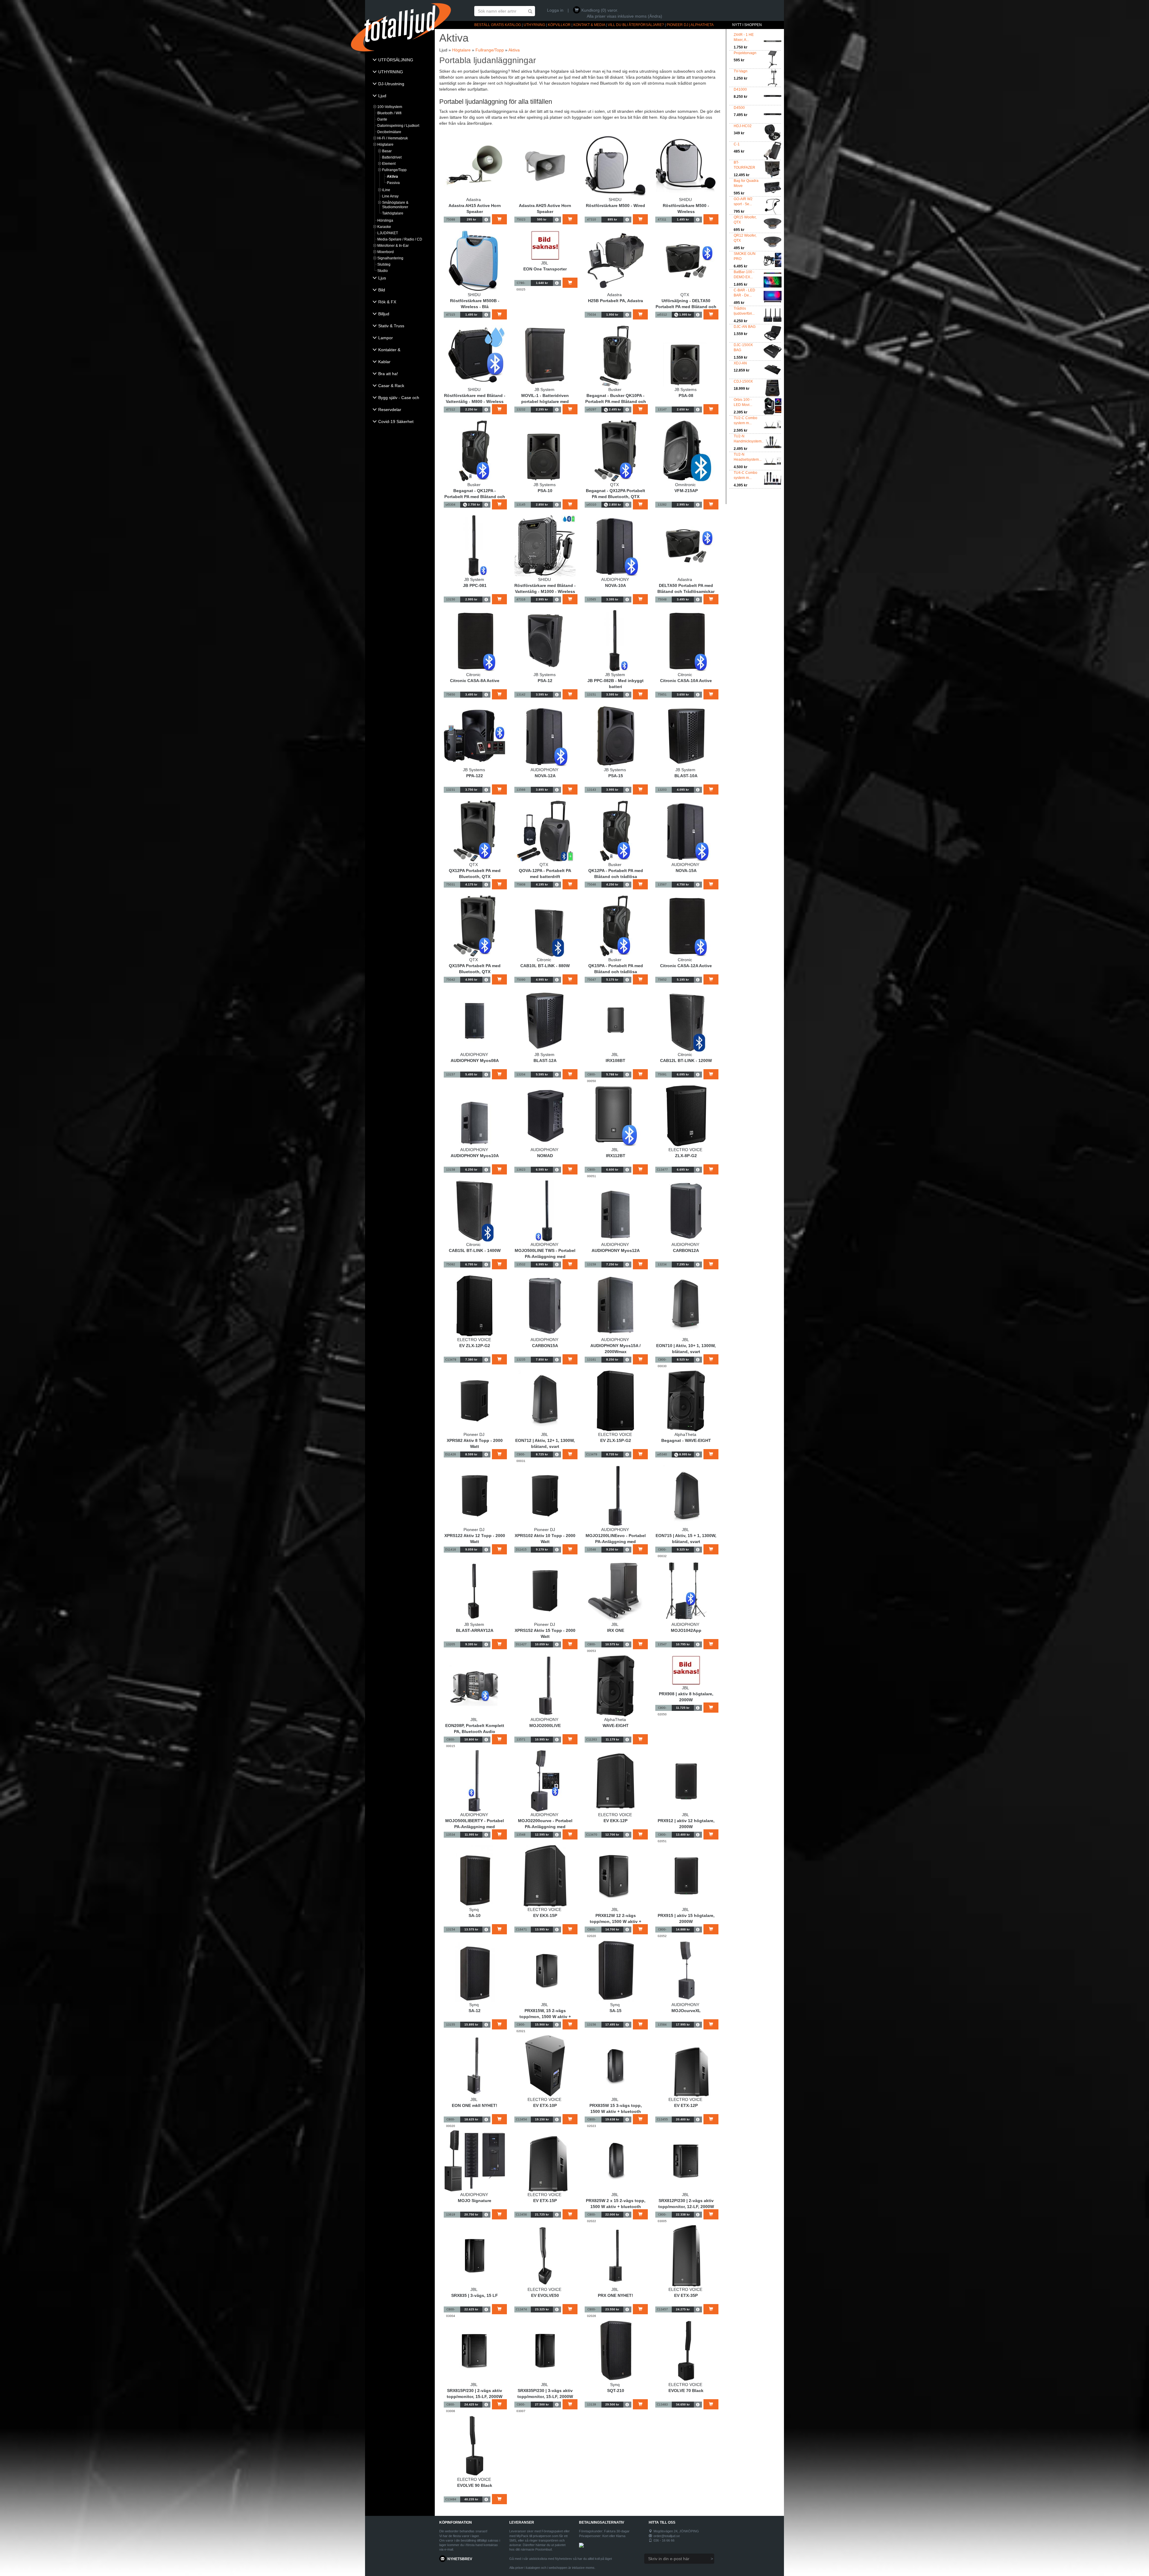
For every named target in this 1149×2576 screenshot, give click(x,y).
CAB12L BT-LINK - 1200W (686, 1060)
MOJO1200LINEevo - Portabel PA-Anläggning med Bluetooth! (616, 1542)
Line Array (390, 196)
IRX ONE (616, 1630)
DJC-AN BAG (745, 327)
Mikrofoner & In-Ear (393, 246)
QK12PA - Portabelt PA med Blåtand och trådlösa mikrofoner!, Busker (616, 877)
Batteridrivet (392, 157)
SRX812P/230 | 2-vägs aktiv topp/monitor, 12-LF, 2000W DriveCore (686, 2207)
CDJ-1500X (743, 381)
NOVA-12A (545, 776)
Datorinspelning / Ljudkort (398, 126)
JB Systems (686, 389)
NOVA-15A (686, 871)
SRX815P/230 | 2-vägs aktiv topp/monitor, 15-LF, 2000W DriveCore (475, 2397)
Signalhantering (390, 258)
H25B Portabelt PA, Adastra (615, 301)
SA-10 (475, 1915)
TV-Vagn (741, 71)
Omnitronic (685, 485)
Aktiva (392, 176)
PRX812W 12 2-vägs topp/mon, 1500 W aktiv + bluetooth (615, 1921)
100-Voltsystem (390, 107)
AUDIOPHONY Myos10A (475, 1156)
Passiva (393, 183)
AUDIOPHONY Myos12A (616, 1250)
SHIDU (615, 200)
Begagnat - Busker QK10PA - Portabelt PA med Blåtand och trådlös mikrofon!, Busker (616, 401)
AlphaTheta (685, 1434)
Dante (382, 119)
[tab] (400, 60)
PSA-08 (686, 395)
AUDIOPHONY (615, 579)
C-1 (737, 144)
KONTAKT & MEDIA (589, 25)
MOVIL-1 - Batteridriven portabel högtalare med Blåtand (545, 401)
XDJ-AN (740, 363)
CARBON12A (686, 1250)
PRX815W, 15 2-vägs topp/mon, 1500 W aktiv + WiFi (545, 2017)
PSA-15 (616, 776)
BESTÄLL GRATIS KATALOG (498, 25)
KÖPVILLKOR (559, 25)
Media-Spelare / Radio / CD (400, 239)
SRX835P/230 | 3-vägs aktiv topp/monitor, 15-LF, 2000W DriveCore (545, 2397)
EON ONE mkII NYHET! (475, 2105)
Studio (383, 271)
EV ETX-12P (686, 2105)
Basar (387, 151)
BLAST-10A (686, 776)
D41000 (740, 89)
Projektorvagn (745, 53)
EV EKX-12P (615, 1821)
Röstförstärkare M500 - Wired (615, 206)
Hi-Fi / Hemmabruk (393, 138)
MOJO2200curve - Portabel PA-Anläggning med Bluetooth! (545, 1827)
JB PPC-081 (475, 585)
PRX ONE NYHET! (615, 2295)
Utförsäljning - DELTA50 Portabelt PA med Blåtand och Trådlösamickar (686, 307)
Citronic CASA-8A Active (475, 681)
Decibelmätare (389, 132)
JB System (544, 389)
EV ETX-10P (545, 2105)
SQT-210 (616, 2391)
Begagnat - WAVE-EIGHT (686, 1440)
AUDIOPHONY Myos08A (475, 1060)
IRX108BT (615, 1060)
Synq (474, 1909)
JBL (545, 263)
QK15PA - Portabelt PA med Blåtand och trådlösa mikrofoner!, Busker (616, 972)
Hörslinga (385, 220)
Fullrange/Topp (394, 170)
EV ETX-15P (545, 2201)
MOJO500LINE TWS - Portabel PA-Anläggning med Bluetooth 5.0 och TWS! (545, 1256)
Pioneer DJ (474, 1434)
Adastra (474, 200)
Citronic (474, 675)
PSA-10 (545, 491)
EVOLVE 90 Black (475, 2485)
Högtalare (385, 144)
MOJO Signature (475, 2201)
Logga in (555, 10)
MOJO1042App (686, 1630)
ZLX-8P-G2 (686, 1156)
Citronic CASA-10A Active (686, 681)
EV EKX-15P (545, 1915)
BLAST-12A (545, 1060)
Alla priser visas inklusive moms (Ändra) (624, 16)
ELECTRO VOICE (685, 1150)
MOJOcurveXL (686, 2011)
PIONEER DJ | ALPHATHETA (690, 25)
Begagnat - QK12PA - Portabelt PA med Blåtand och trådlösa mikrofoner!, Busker (475, 497)
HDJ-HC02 (743, 126)
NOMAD (545, 1156)
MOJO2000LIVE (545, 1726)
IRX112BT (616, 1156)
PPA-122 (475, 776)
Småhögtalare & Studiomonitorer (395, 205)
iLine (386, 190)
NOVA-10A (615, 585)
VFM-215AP (686, 491)
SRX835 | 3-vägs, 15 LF (475, 2295)
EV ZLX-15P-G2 (616, 1440)
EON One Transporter (545, 269)
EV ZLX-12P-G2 (475, 1346)
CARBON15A (545, 1346)
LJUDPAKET (388, 233)
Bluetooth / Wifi (389, 113)
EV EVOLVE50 (545, 2295)
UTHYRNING (534, 25)
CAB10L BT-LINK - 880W (545, 966)
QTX (685, 295)
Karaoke (384, 227)
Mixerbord (386, 252)
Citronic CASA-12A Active (686, 966)
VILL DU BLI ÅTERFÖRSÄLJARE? (636, 25)
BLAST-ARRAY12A (475, 1630)
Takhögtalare (393, 213)
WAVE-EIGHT (616, 1726)
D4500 (739, 108)
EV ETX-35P (686, 2295)
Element (389, 164)
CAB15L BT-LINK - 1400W (475, 1250)
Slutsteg (384, 264)
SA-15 (615, 2011)
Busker (615, 389)
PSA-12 (545, 681)
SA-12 (475, 2011)
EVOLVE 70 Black (686, 2391)
